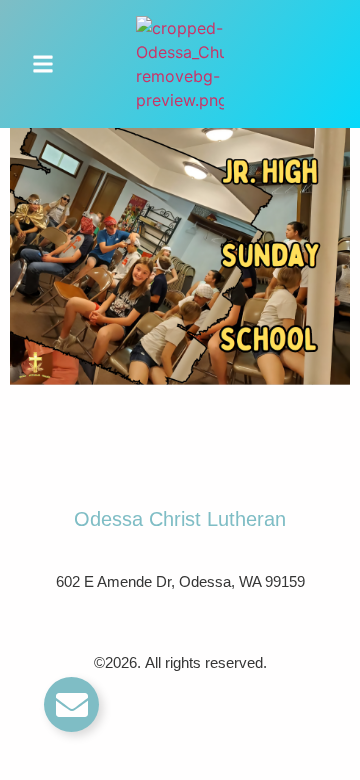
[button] (43, 64)
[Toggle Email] (71, 704)
